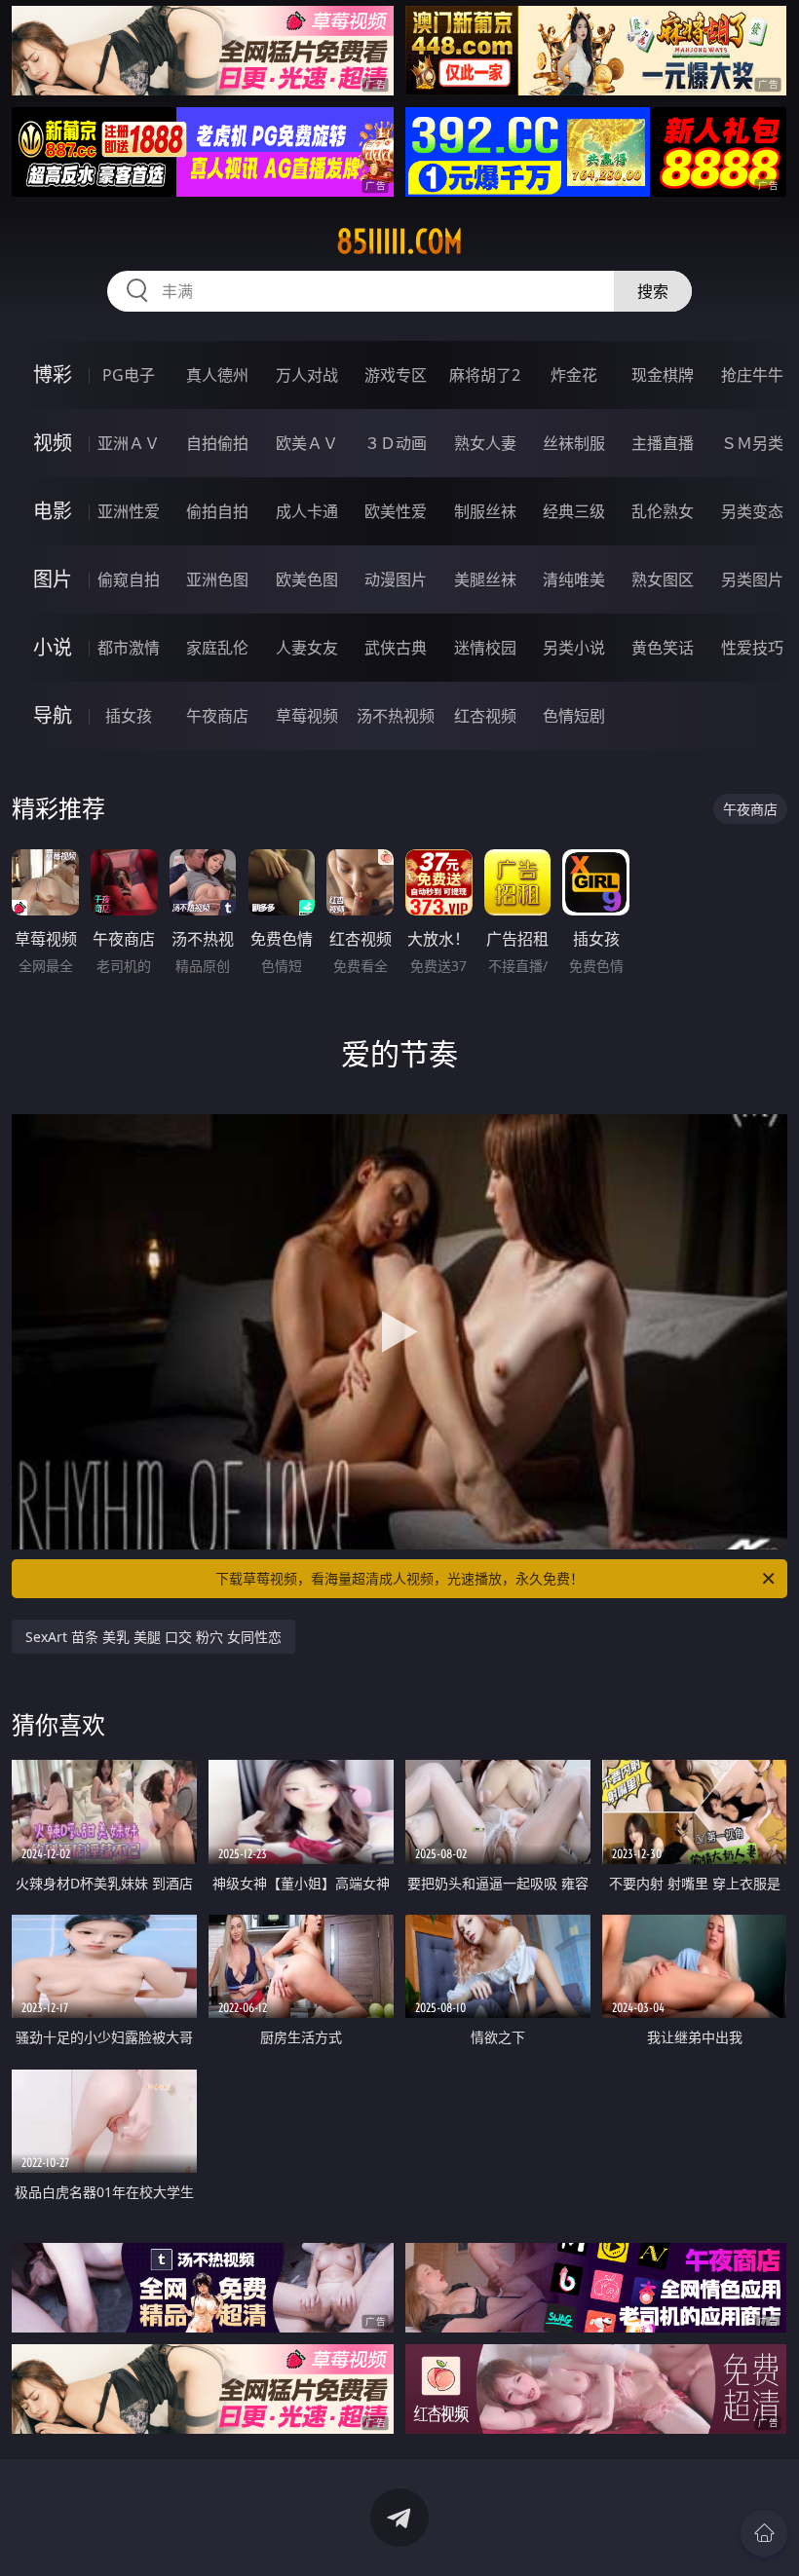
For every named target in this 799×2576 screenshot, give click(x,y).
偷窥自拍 (129, 579)
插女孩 (129, 716)
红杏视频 (485, 716)
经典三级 (574, 511)
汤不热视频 (396, 716)
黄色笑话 (663, 648)
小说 (53, 647)
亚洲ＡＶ (129, 443)
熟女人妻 (485, 443)
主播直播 (663, 443)
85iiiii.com (399, 242)
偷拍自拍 (217, 511)
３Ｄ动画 (396, 443)
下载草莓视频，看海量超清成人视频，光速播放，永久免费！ (399, 1578)
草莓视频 (307, 716)
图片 (53, 579)
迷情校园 (485, 648)
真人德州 (217, 375)
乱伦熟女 (663, 511)
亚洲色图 (217, 579)
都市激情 (129, 648)
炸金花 (574, 375)
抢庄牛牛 (752, 375)
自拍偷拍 (217, 443)
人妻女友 (307, 648)
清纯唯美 (574, 579)
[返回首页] (764, 2533)
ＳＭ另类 (752, 443)
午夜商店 (217, 716)
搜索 (653, 291)
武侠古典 (396, 648)
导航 (53, 715)
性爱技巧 (752, 648)
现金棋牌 (663, 375)
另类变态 (752, 511)
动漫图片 (396, 579)
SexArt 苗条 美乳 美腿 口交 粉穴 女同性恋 (153, 1637)
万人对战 (307, 375)
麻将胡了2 (485, 375)
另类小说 (574, 648)
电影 (53, 511)
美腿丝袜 (485, 579)
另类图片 (752, 579)
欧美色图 (307, 579)
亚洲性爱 (129, 511)
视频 (53, 443)
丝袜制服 (574, 443)
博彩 (53, 374)
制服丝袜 (485, 511)
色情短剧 (574, 716)
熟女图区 (663, 579)
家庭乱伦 (217, 648)
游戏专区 (396, 375)
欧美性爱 (396, 511)
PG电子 (129, 375)
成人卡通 (307, 511)
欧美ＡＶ (307, 443)
